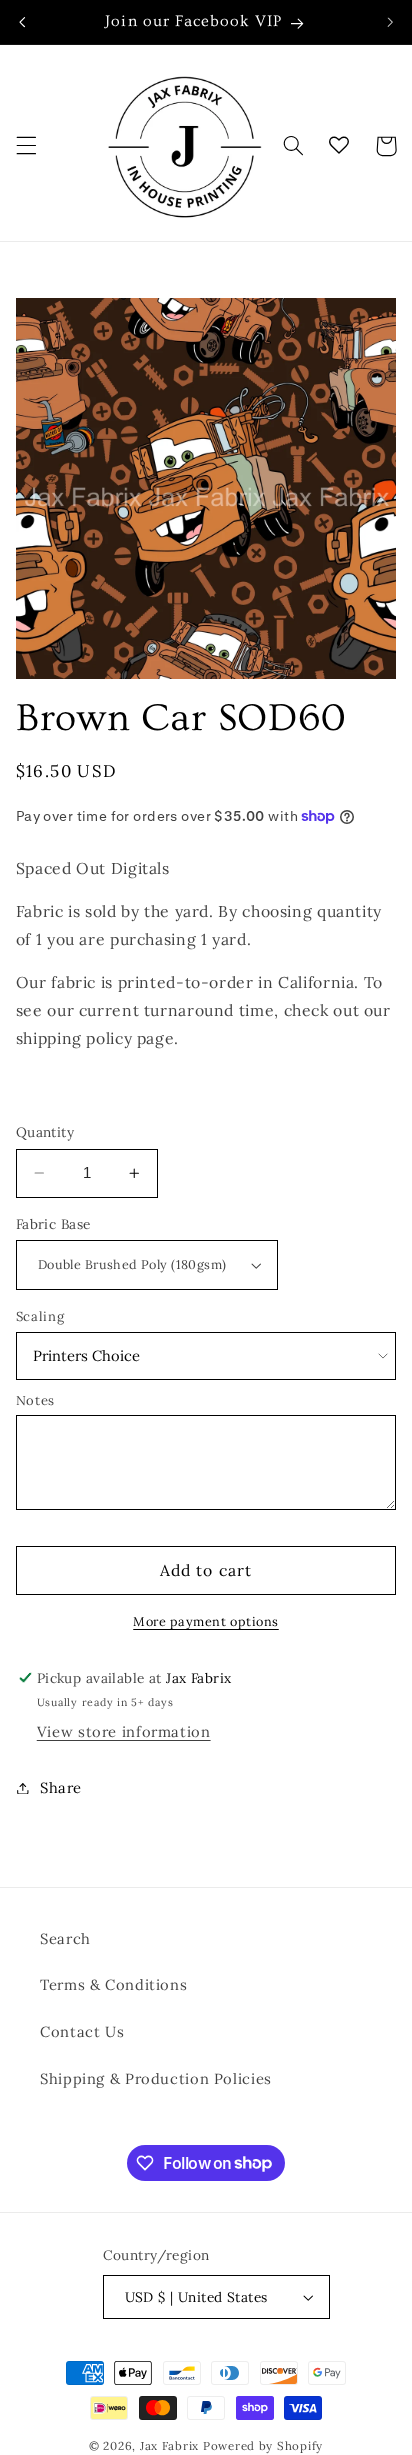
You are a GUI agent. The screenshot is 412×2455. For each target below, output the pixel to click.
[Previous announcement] (22, 22)
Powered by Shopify (263, 2445)
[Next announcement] (390, 22)
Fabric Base (53, 1224)
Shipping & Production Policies (156, 2078)
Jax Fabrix (169, 2445)
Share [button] (61, 1787)
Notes (35, 1400)
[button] (26, 146)
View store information (124, 1731)
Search (65, 1938)
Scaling (40, 1316)
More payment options (206, 1621)
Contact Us (82, 2031)
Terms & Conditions (113, 1984)
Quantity (45, 1132)
